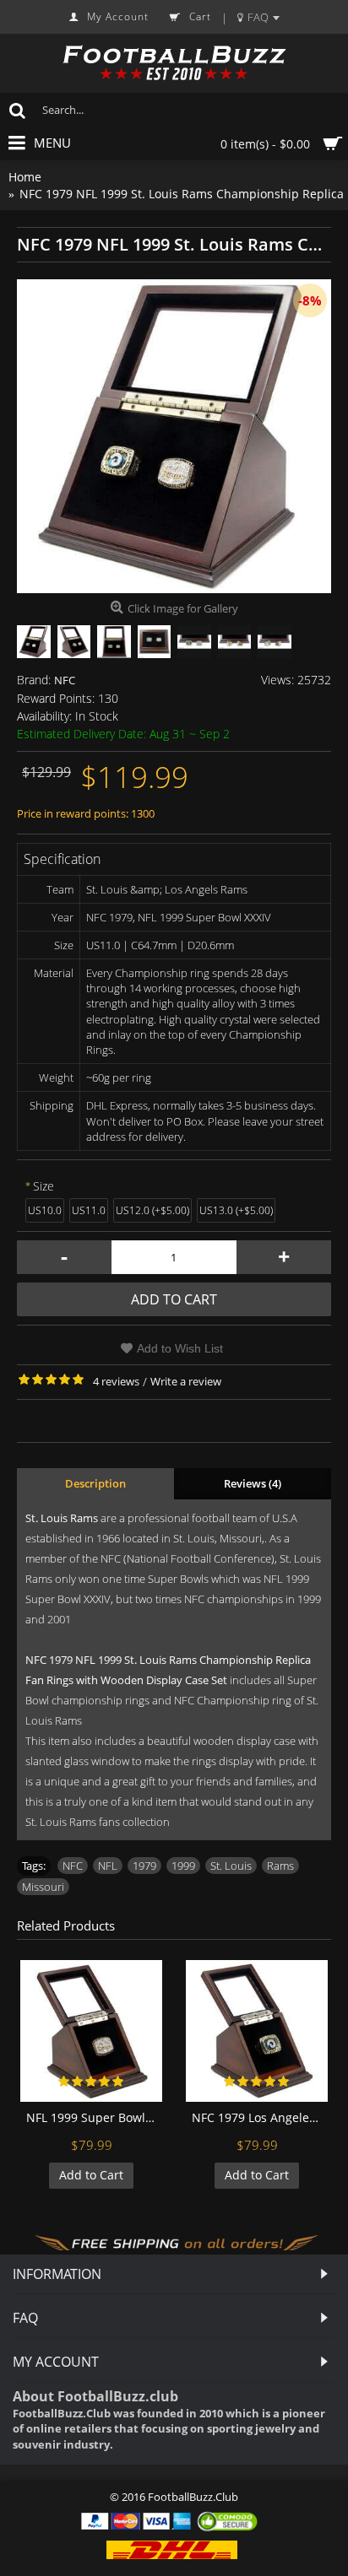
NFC (65, 680)
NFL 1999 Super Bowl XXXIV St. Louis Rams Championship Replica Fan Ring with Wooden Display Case (94, 2117)
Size (43, 1186)
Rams (280, 1866)
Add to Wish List (180, 1348)
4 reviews (116, 1381)
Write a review (186, 1381)
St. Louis (231, 1866)
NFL (108, 1866)
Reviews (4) (253, 1483)
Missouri (43, 1887)
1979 (144, 1866)
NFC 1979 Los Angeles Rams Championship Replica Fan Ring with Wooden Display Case (260, 2117)
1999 (183, 1866)
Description (95, 1483)
